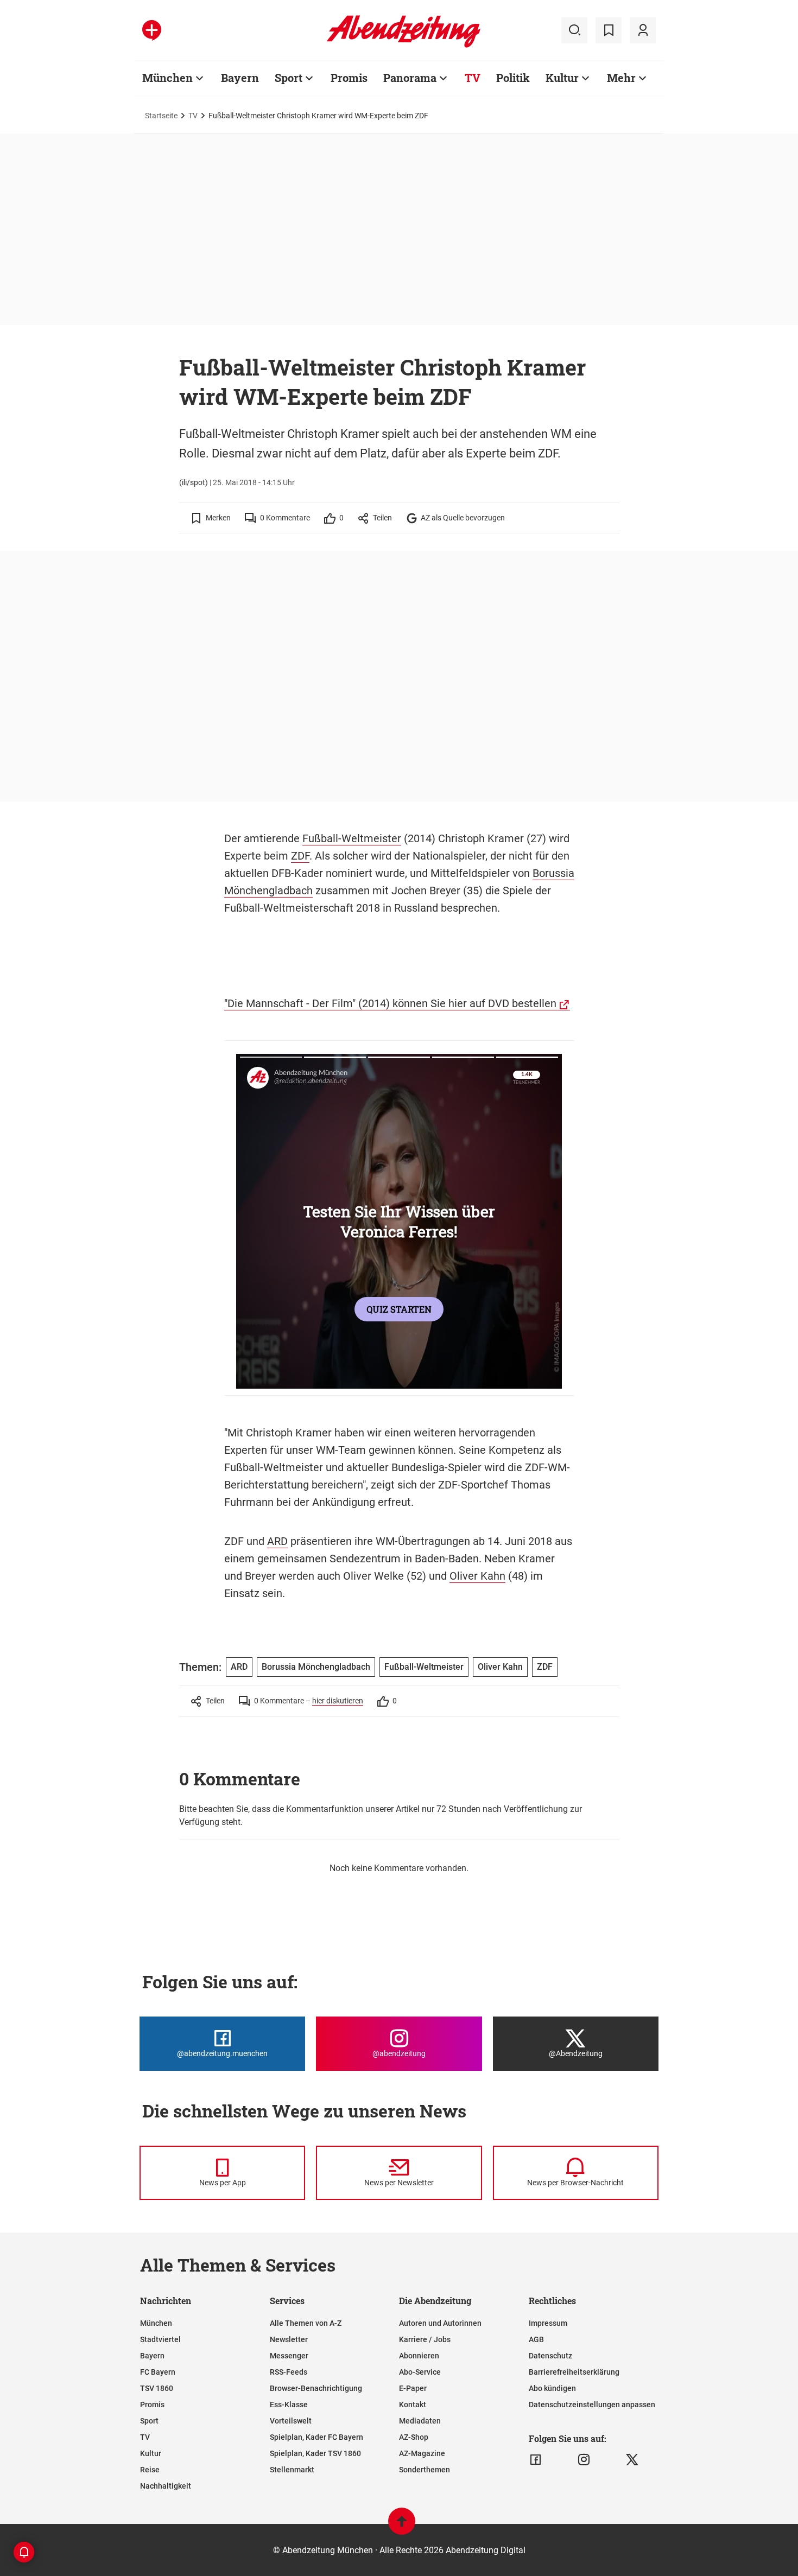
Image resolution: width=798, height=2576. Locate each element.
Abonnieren (419, 2356)
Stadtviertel (160, 2339)
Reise (150, 2470)
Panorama (410, 78)
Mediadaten (420, 2421)
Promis (349, 78)
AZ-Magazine (422, 2453)
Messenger (289, 2356)
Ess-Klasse (289, 2405)
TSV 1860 (157, 2388)
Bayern (240, 78)
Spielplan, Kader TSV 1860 (315, 2453)
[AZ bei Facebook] (536, 2460)
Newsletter (289, 2339)
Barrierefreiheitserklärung (574, 2372)
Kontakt (413, 2405)
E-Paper (413, 2388)
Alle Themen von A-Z (306, 2323)
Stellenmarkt (292, 2470)
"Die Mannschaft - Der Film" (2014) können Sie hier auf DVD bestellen (390, 1003)
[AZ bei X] (632, 2460)
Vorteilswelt (291, 2421)
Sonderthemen (425, 2470)
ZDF (300, 856)
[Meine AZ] (643, 30)
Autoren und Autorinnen (440, 2323)
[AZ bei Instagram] (584, 2460)
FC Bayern (158, 2372)
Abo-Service (420, 2372)
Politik (513, 78)
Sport (289, 78)
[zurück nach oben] (402, 2526)
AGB (536, 2339)
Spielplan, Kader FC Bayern (316, 2437)
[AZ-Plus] (152, 30)
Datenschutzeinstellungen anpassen (592, 2405)
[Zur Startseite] (404, 46)
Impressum (548, 2323)
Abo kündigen (552, 2388)
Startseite (161, 116)
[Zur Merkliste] (609, 30)
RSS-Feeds (289, 2372)
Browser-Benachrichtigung (316, 2388)
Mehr (621, 78)
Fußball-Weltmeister (352, 838)
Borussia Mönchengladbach (316, 1667)
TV (473, 78)
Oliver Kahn (477, 1576)
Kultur (562, 78)
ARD (277, 1541)
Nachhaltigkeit (166, 2486)
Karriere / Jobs (425, 2339)
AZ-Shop (414, 2437)
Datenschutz (550, 2356)
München (167, 78)
